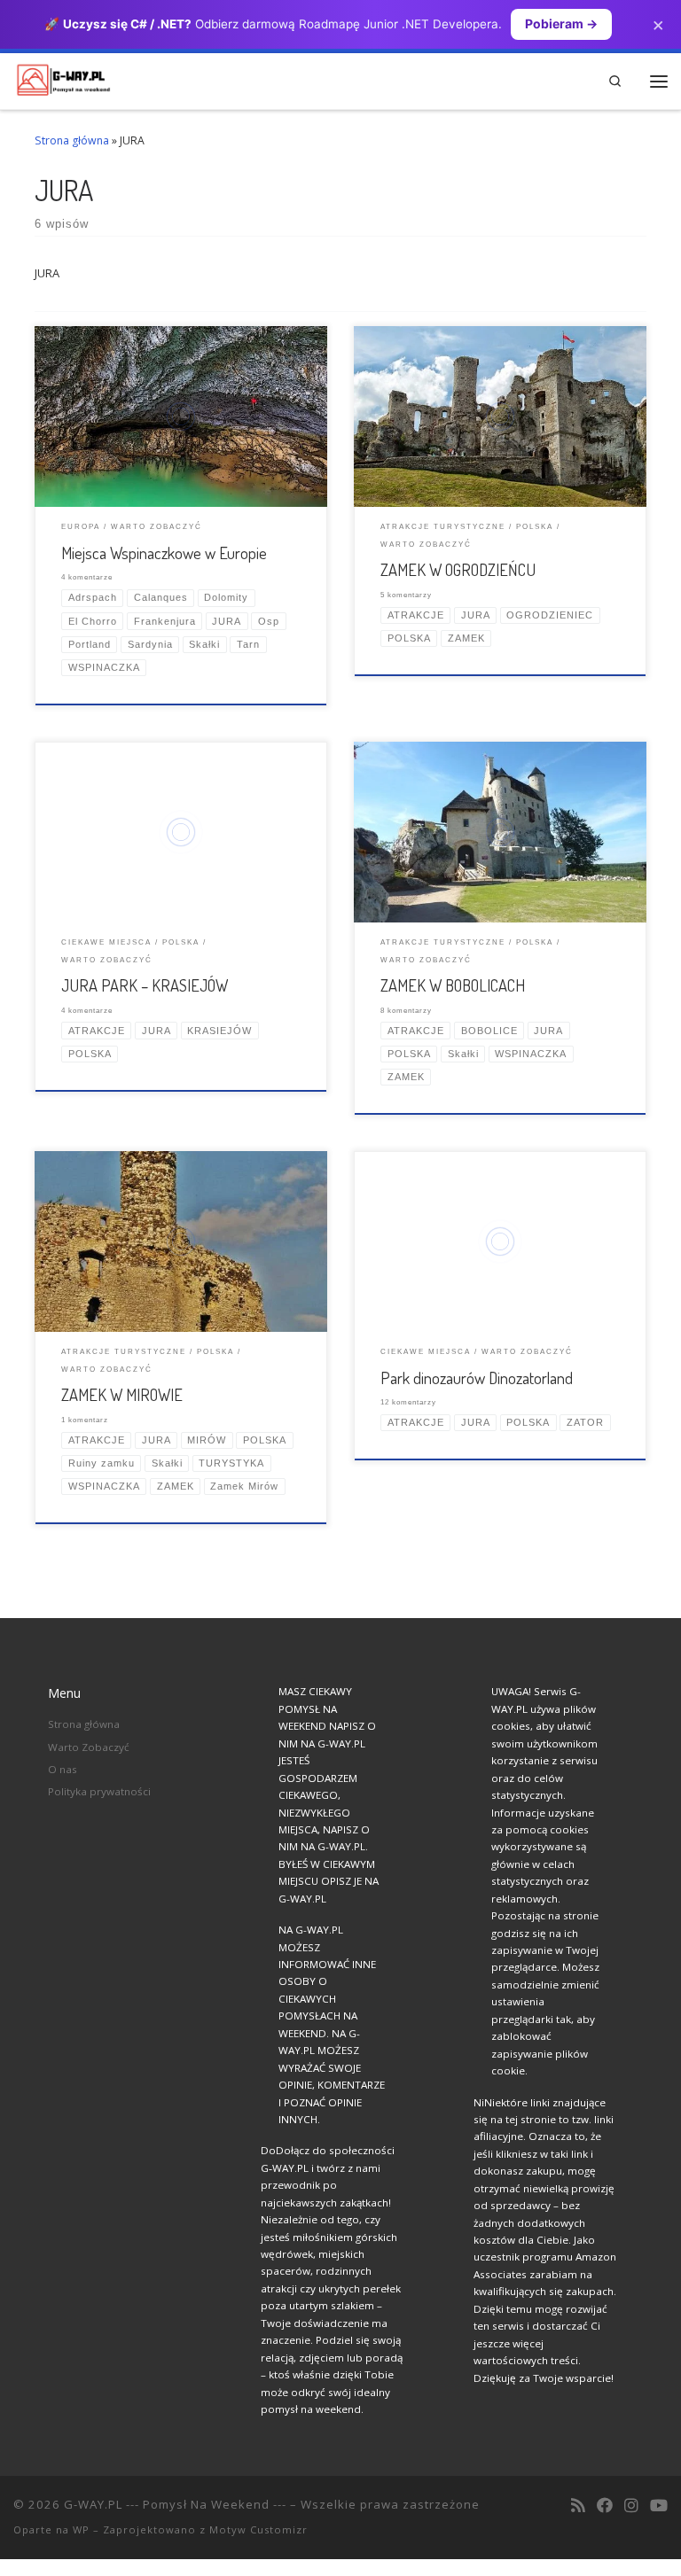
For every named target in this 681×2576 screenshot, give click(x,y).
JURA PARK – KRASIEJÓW (145, 985)
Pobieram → (561, 23)
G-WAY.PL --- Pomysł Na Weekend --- (175, 2504)
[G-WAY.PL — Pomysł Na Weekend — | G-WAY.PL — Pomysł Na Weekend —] (63, 78)
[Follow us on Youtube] (659, 2506)
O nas (63, 1769)
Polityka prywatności (99, 1791)
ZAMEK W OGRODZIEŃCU (458, 569)
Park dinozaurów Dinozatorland (477, 1377)
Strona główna (72, 140)
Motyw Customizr (258, 2529)
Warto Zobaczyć (89, 1747)
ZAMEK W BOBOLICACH (453, 985)
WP (81, 2529)
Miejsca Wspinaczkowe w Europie (164, 553)
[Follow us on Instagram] (631, 2506)
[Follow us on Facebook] (605, 2506)
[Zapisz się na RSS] (578, 2506)
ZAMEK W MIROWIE (122, 1394)
